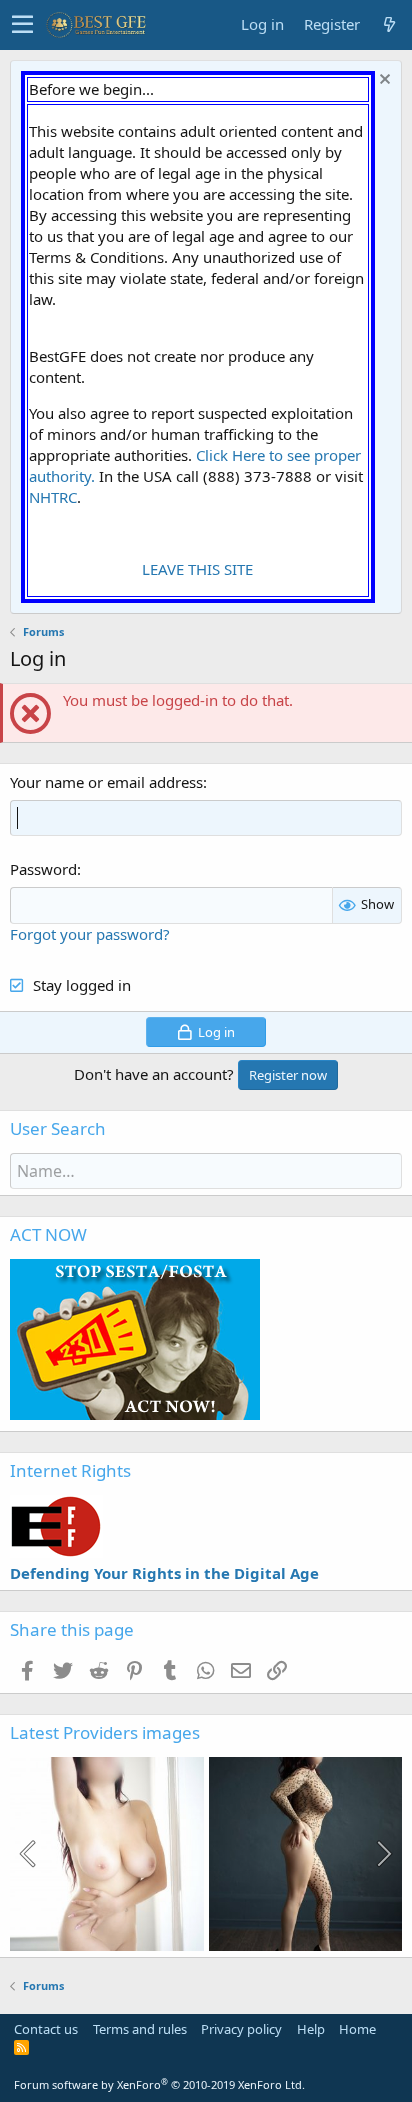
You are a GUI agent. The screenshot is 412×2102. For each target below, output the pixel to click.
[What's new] (389, 24)
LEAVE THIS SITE (197, 569)
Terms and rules (140, 2029)
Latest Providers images (105, 1732)
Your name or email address (106, 782)
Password (43, 869)
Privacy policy (241, 2029)
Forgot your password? (90, 934)
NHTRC (53, 497)
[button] (22, 25)
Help (311, 2029)
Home (357, 2029)
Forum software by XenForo (159, 2084)
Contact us (46, 2029)
